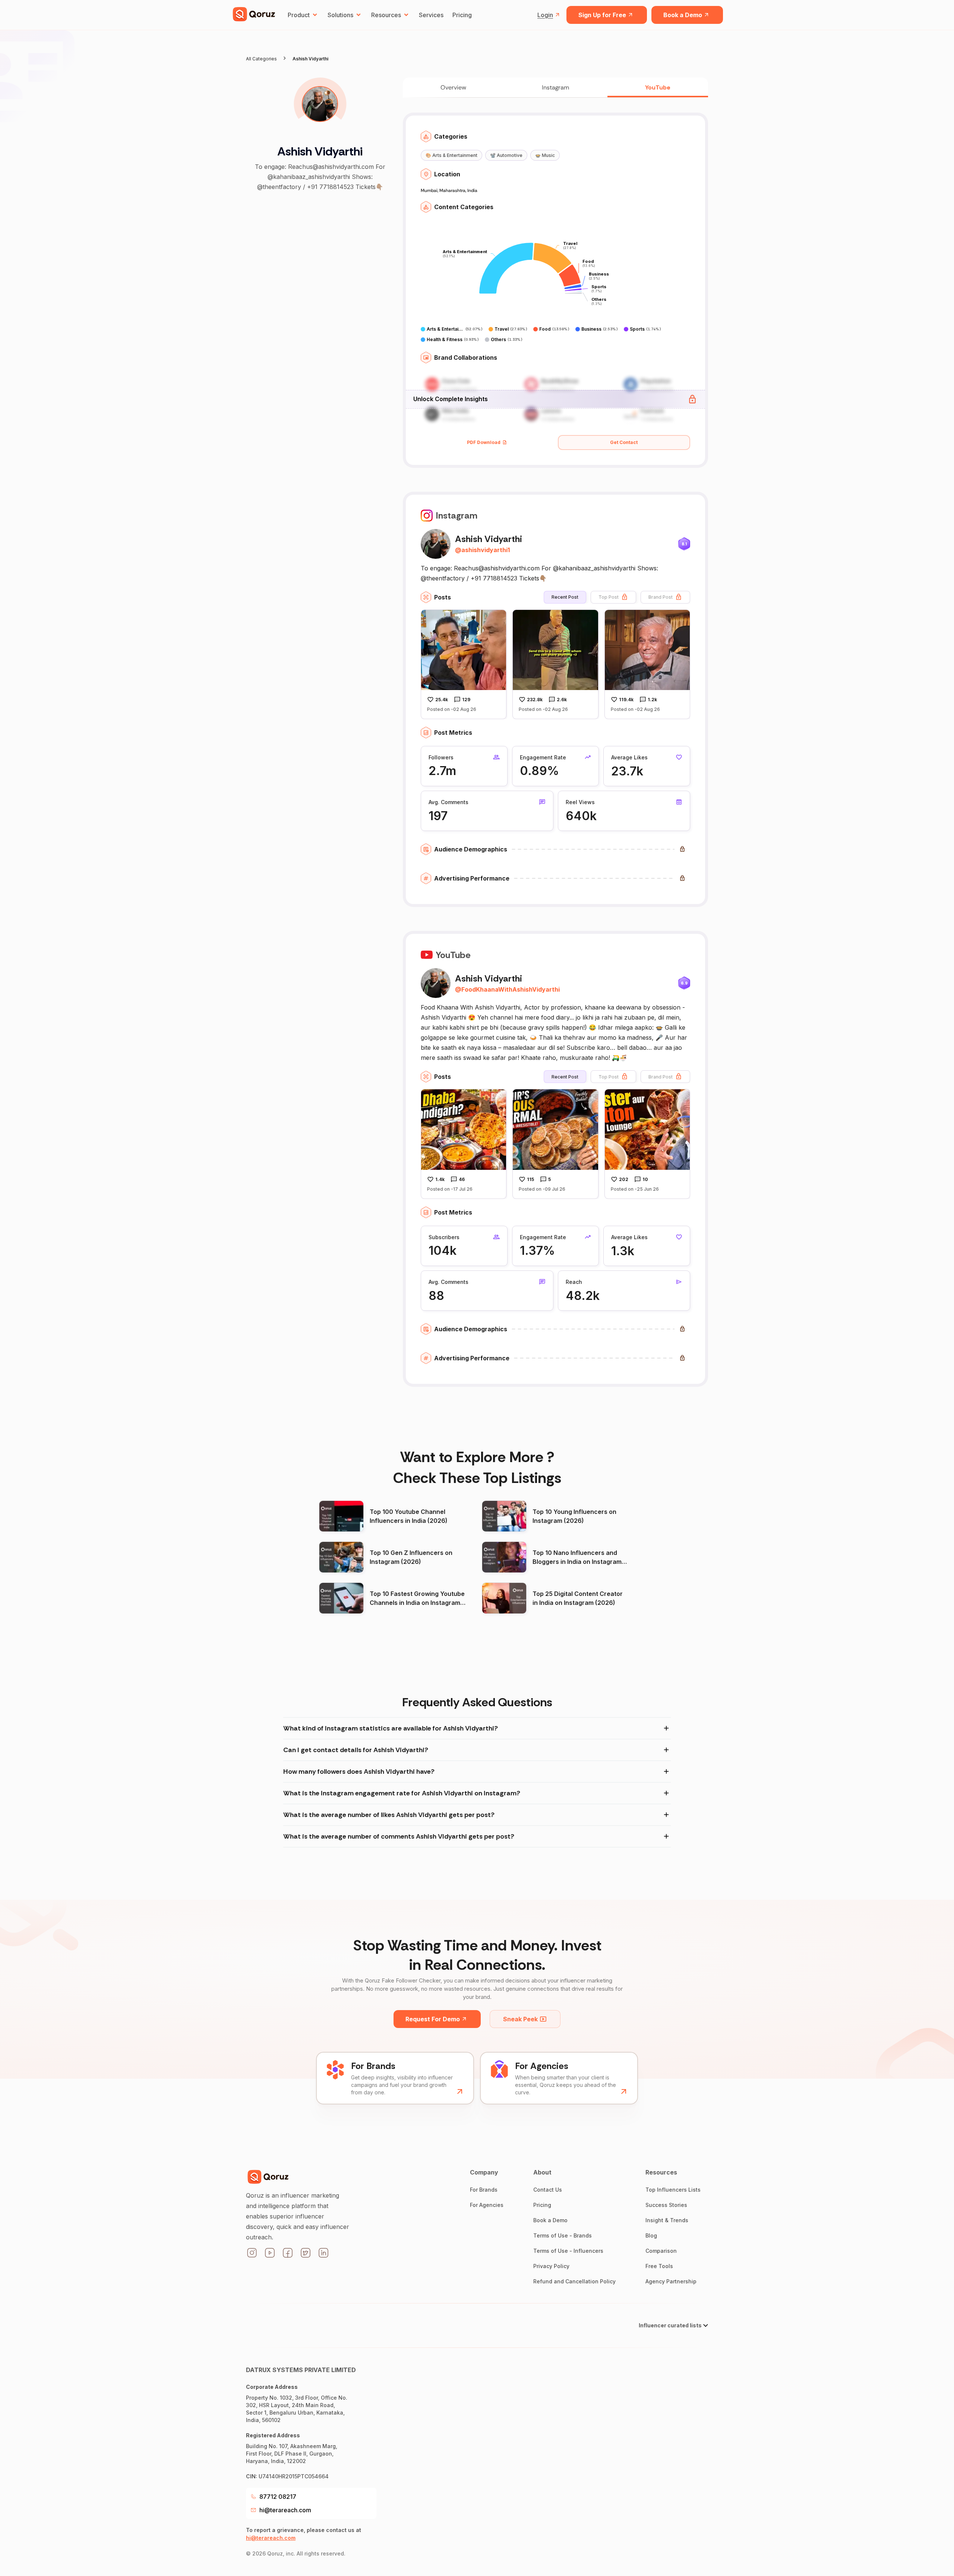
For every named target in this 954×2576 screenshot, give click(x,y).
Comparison (661, 2251)
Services (431, 15)
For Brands (484, 2190)
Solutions (340, 15)
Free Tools (659, 2266)
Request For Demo (433, 2019)
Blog (651, 2235)
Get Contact (624, 442)
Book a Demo (683, 15)
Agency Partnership (671, 2281)
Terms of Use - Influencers (568, 2251)
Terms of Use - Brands (563, 2235)
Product (299, 15)
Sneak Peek (520, 2019)
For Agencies (487, 2205)
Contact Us (548, 2190)
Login (545, 15)
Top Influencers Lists (673, 2190)
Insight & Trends (667, 2220)
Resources (386, 15)
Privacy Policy (551, 2266)
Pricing (462, 15)
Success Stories (666, 2205)
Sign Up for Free (602, 15)
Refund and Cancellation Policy (574, 2281)
